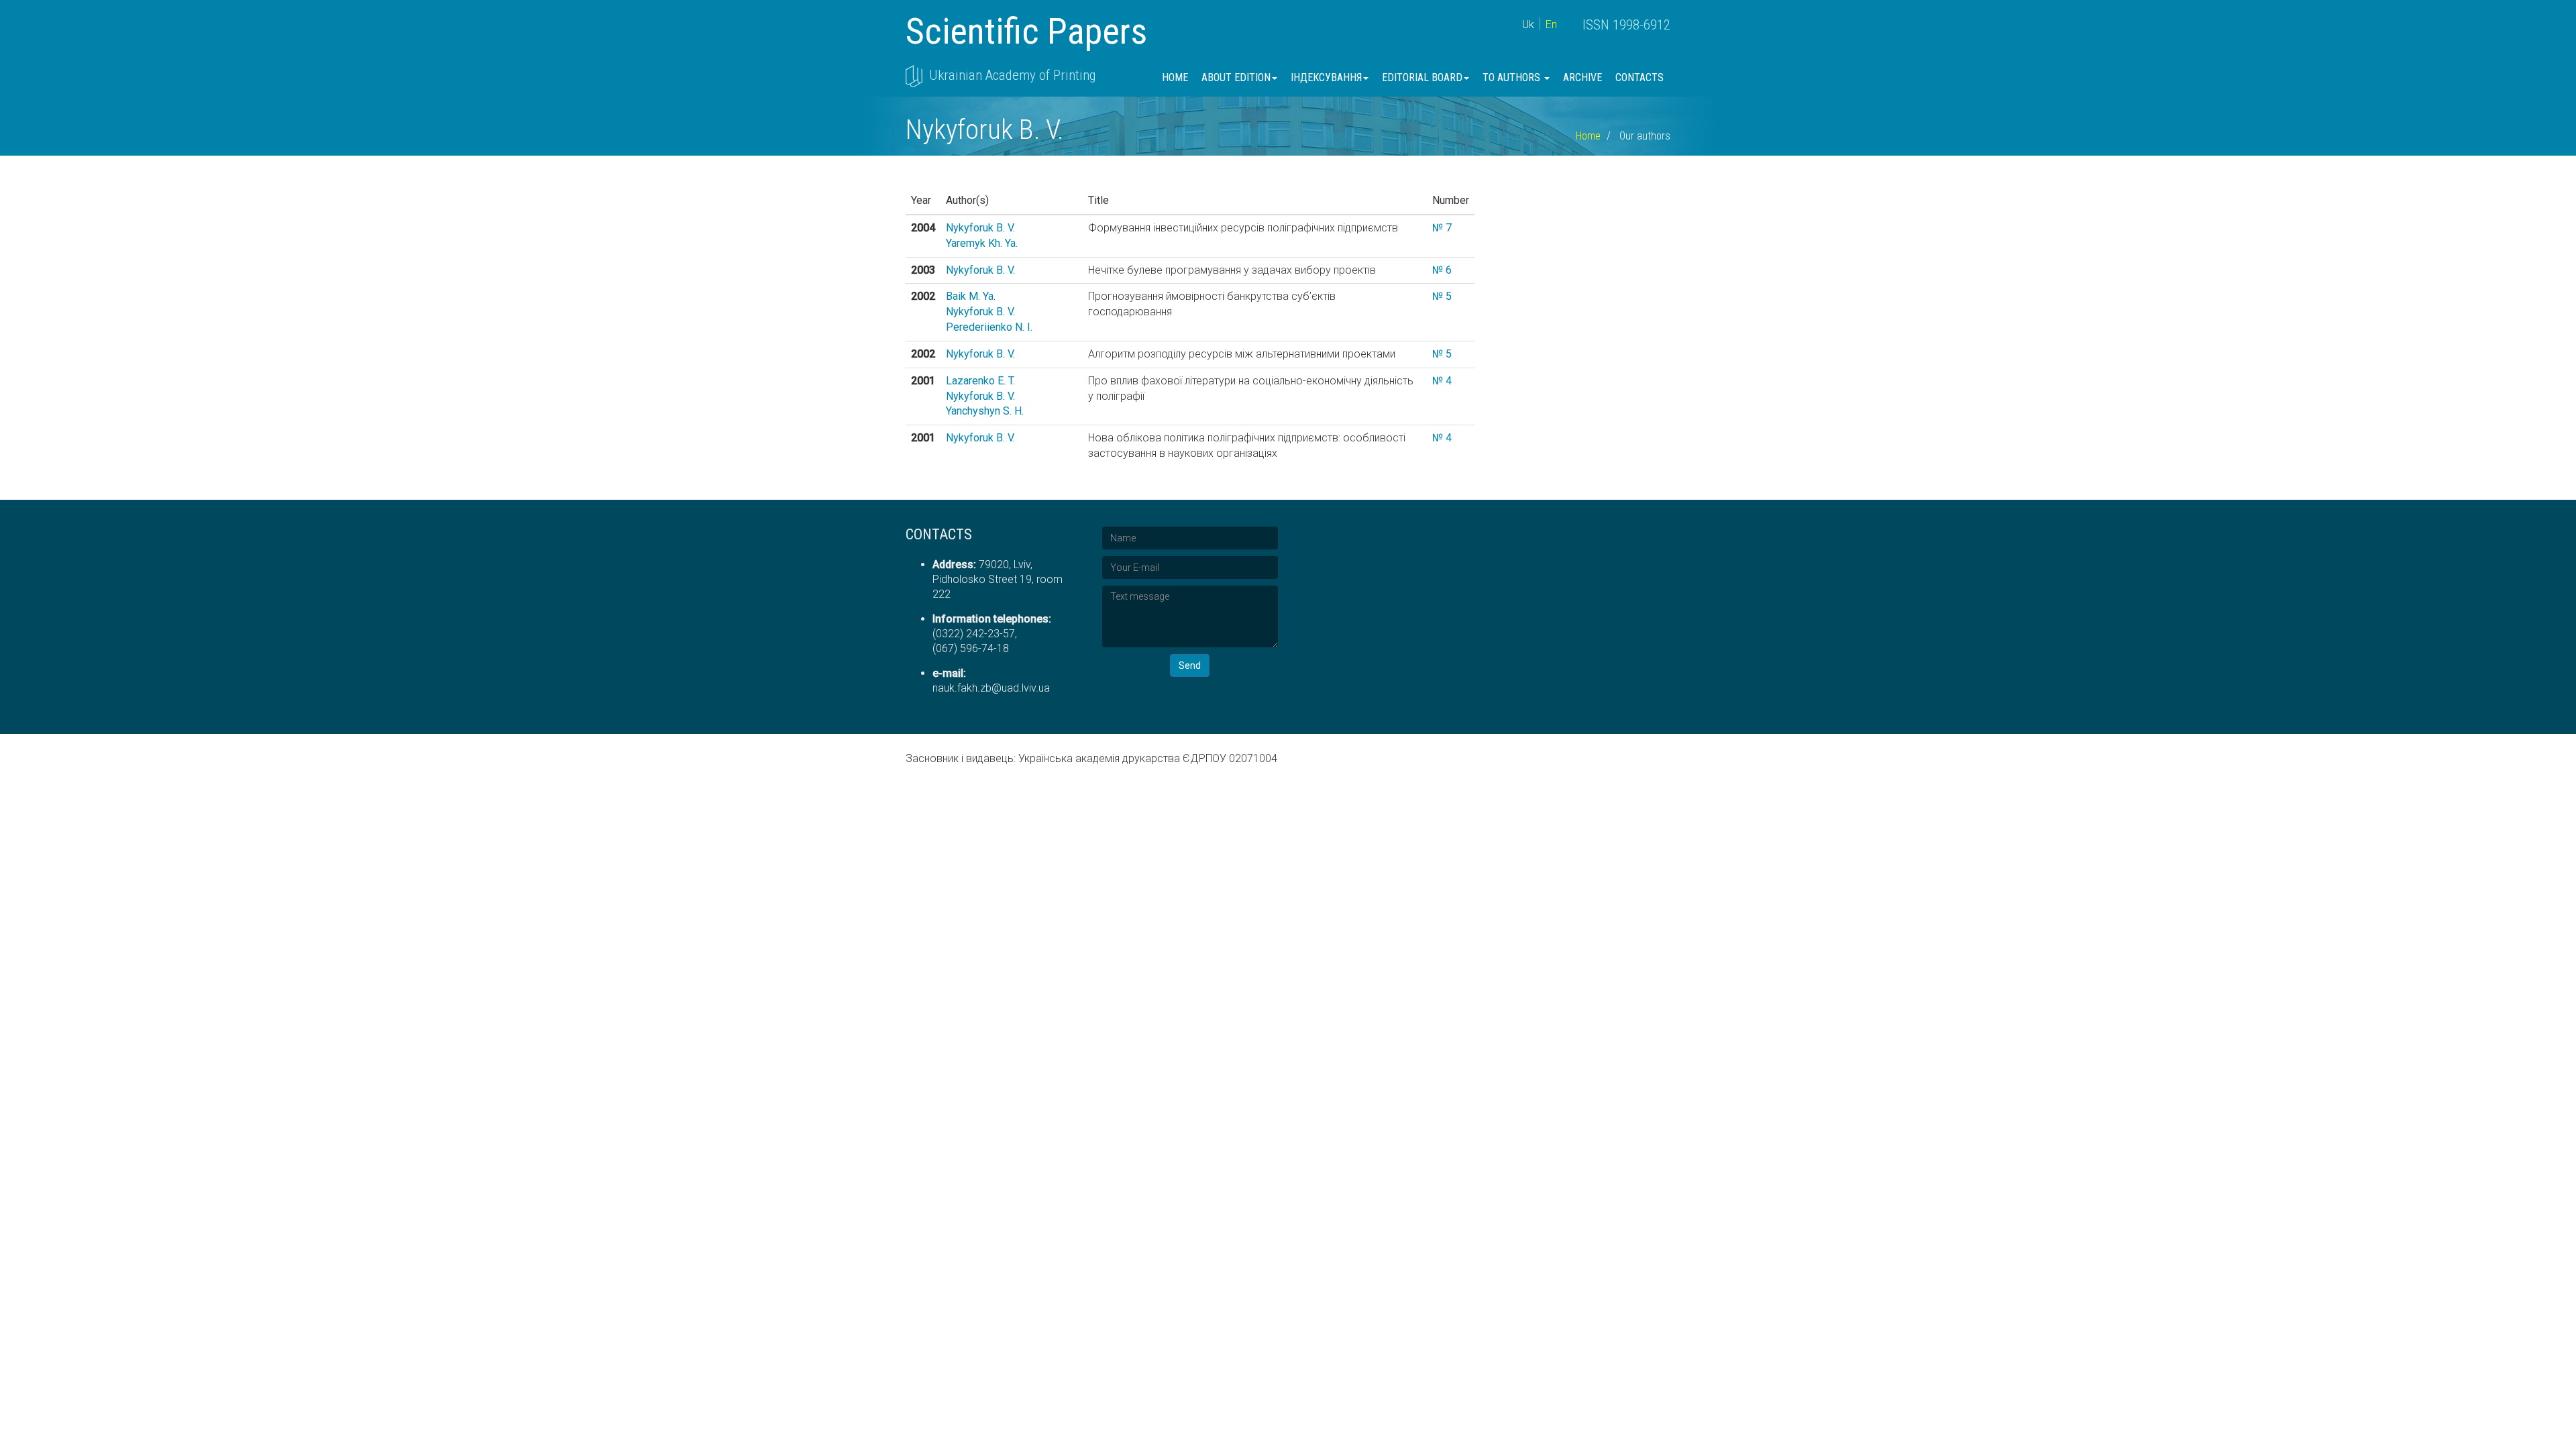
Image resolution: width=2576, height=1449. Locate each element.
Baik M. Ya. (971, 296)
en (1551, 24)
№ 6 (1442, 270)
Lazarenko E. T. (980, 381)
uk (1528, 24)
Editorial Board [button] (1422, 77)
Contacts (1640, 77)
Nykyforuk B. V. (980, 228)
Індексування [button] (1326, 77)
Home (1175, 77)
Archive (1582, 77)
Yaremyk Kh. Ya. (982, 243)
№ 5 (1442, 296)
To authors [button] (1513, 77)
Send (1190, 665)
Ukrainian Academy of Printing (1012, 75)
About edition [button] (1236, 77)
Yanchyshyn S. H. (985, 411)
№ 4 (1442, 381)
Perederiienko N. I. (989, 327)
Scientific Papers (1026, 31)
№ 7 (1442, 228)
